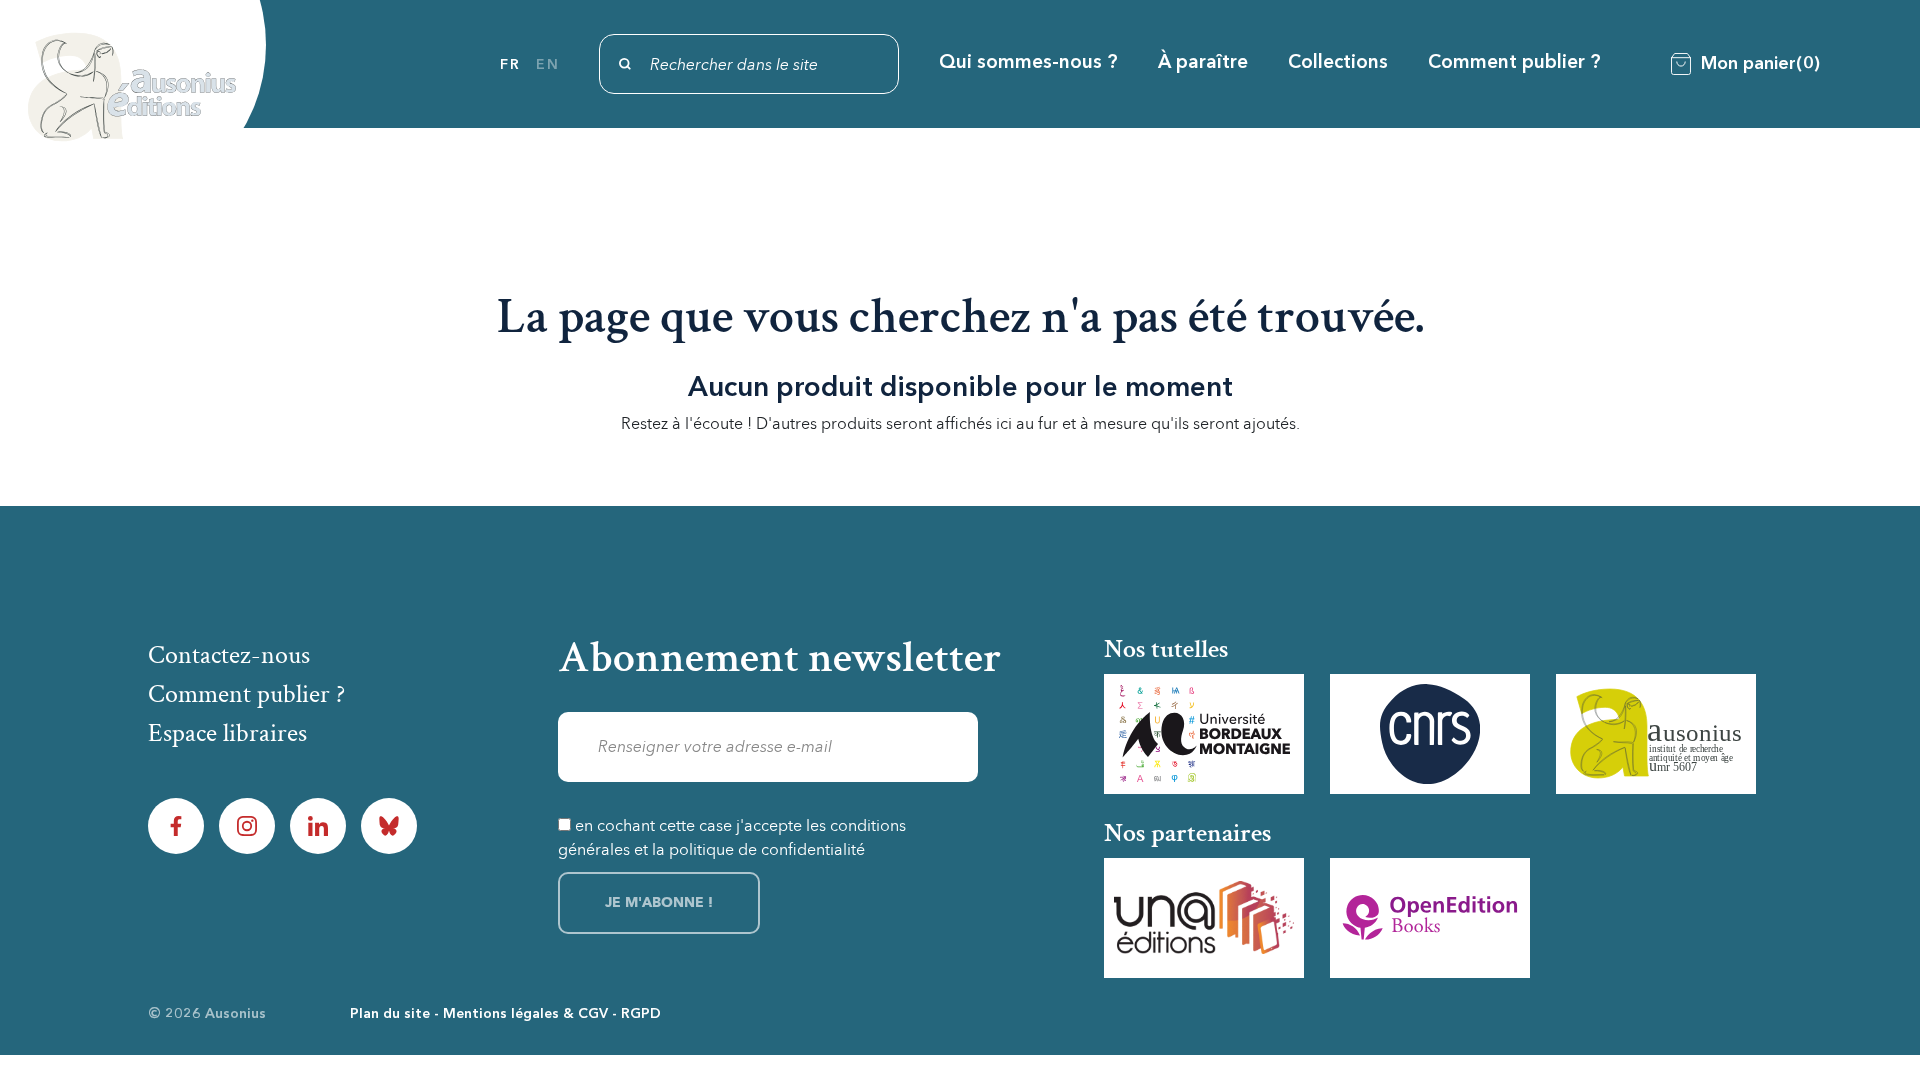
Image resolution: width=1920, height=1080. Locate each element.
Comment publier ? (1514, 63)
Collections (1338, 63)
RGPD (641, 1014)
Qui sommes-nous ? (1028, 63)
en (547, 65)
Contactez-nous (229, 655)
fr (510, 65)
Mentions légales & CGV (525, 1014)
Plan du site (390, 1014)
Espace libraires (227, 733)
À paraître (1203, 63)
